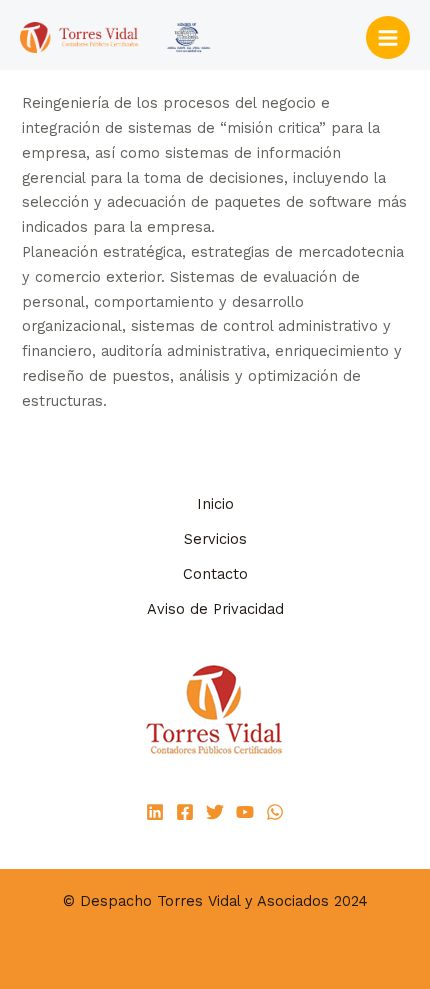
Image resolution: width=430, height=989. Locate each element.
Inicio (215, 504)
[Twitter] (215, 812)
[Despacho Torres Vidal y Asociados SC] (120, 37)
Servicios (215, 539)
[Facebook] (185, 812)
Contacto (215, 574)
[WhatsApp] (275, 812)
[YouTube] (245, 812)
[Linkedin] (155, 812)
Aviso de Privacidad (215, 609)
